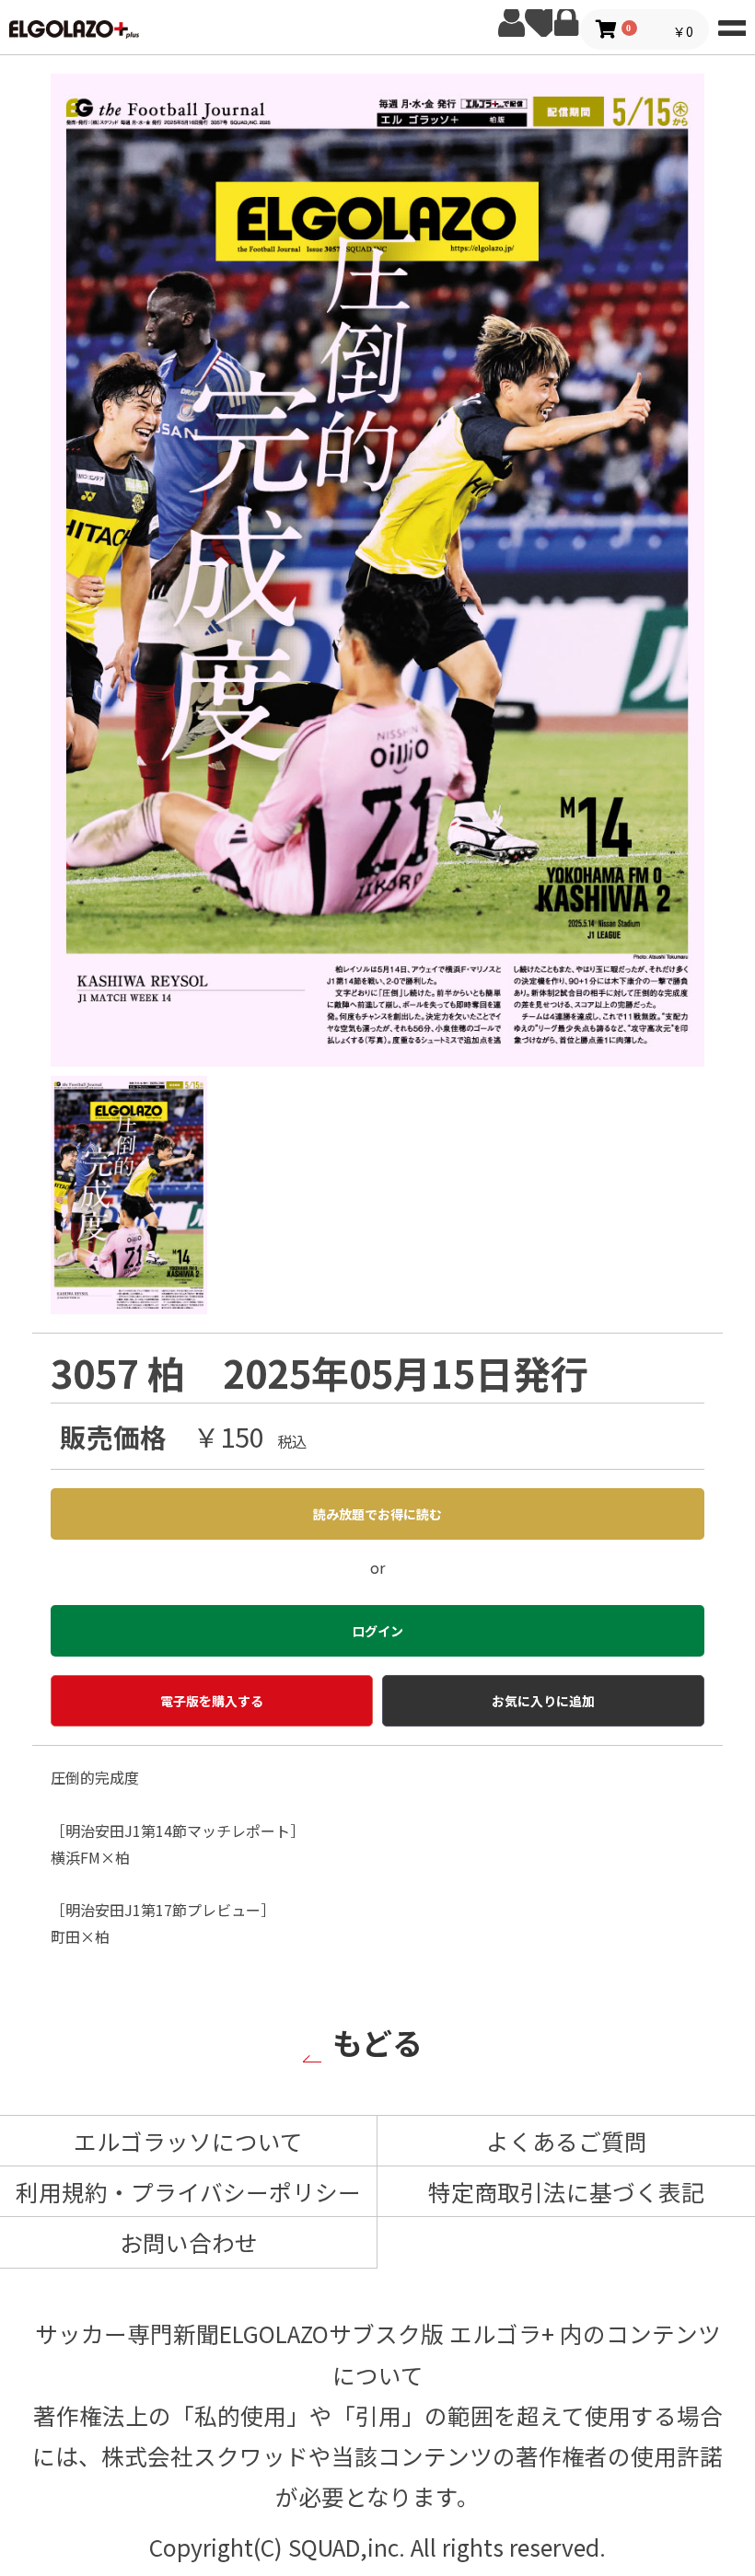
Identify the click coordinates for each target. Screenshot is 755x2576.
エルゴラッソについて (188, 2141)
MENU (732, 23)
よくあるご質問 (567, 2141)
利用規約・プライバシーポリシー (188, 2191)
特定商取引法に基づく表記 (566, 2191)
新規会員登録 (511, 23)
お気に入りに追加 (543, 1701)
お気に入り (539, 23)
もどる (377, 2042)
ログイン (566, 23)
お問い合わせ (189, 2242)
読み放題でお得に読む (377, 1514)
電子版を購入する (212, 1701)
